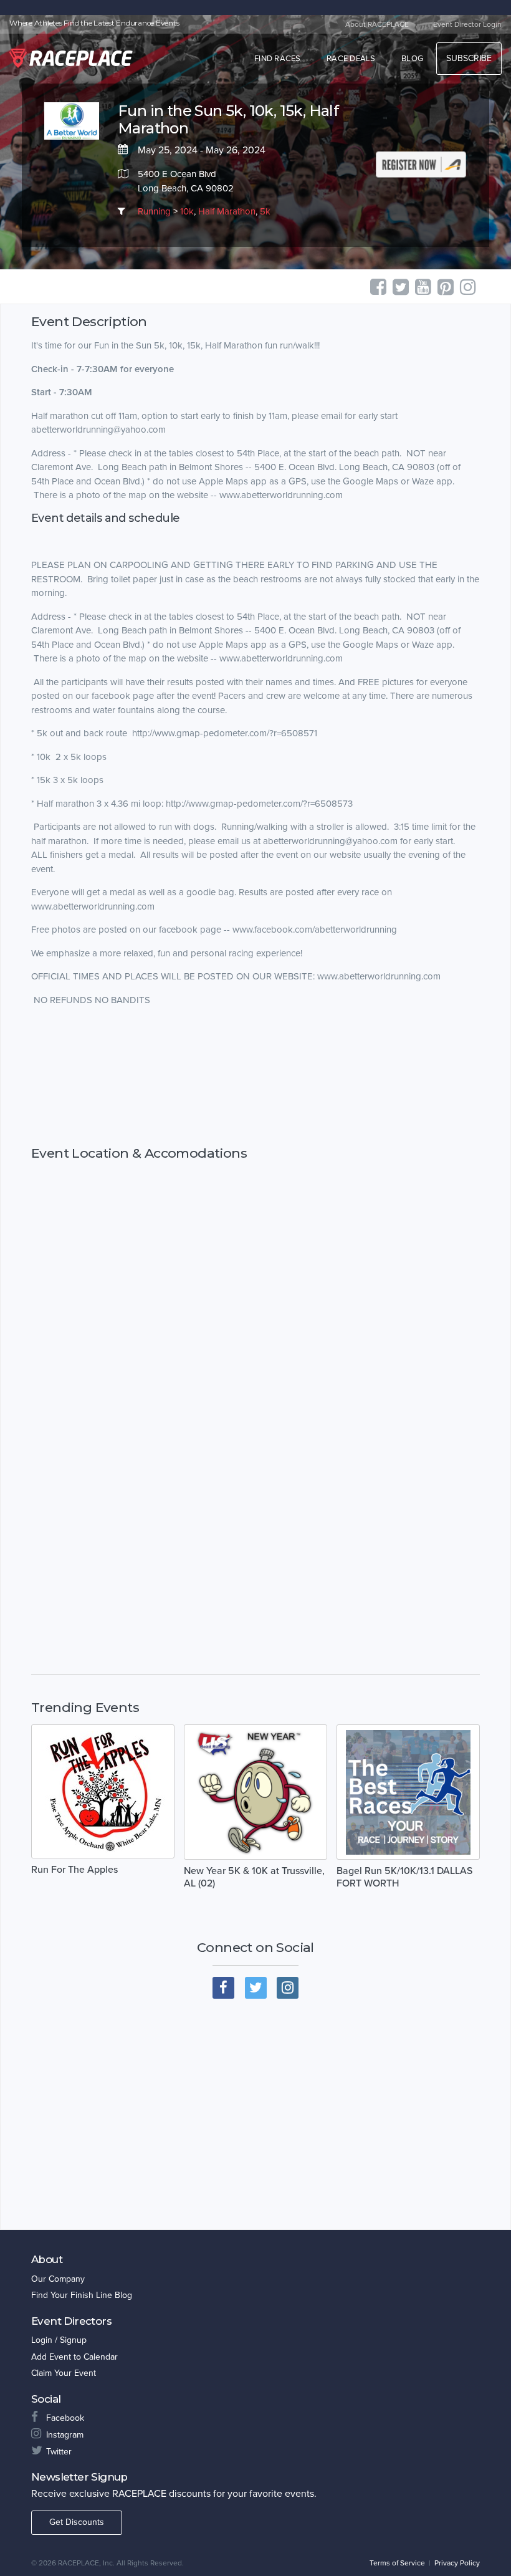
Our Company (58, 2279)
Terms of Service (397, 2563)
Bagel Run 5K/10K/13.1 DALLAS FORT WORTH (404, 1877)
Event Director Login (467, 24)
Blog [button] (412, 59)
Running (154, 211)
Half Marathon (227, 211)
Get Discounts (77, 2522)
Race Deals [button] (351, 59)
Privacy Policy (457, 2563)
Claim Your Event (64, 2373)
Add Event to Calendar (74, 2357)
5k (265, 211)
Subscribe (469, 58)
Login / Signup (59, 2340)
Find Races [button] (278, 59)
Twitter (59, 2452)
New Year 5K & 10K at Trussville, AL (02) (254, 1877)
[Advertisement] (255, 1076)
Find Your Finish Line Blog (82, 2295)
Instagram (65, 2435)
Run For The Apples (74, 1870)
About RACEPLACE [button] (377, 24)
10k (187, 211)
